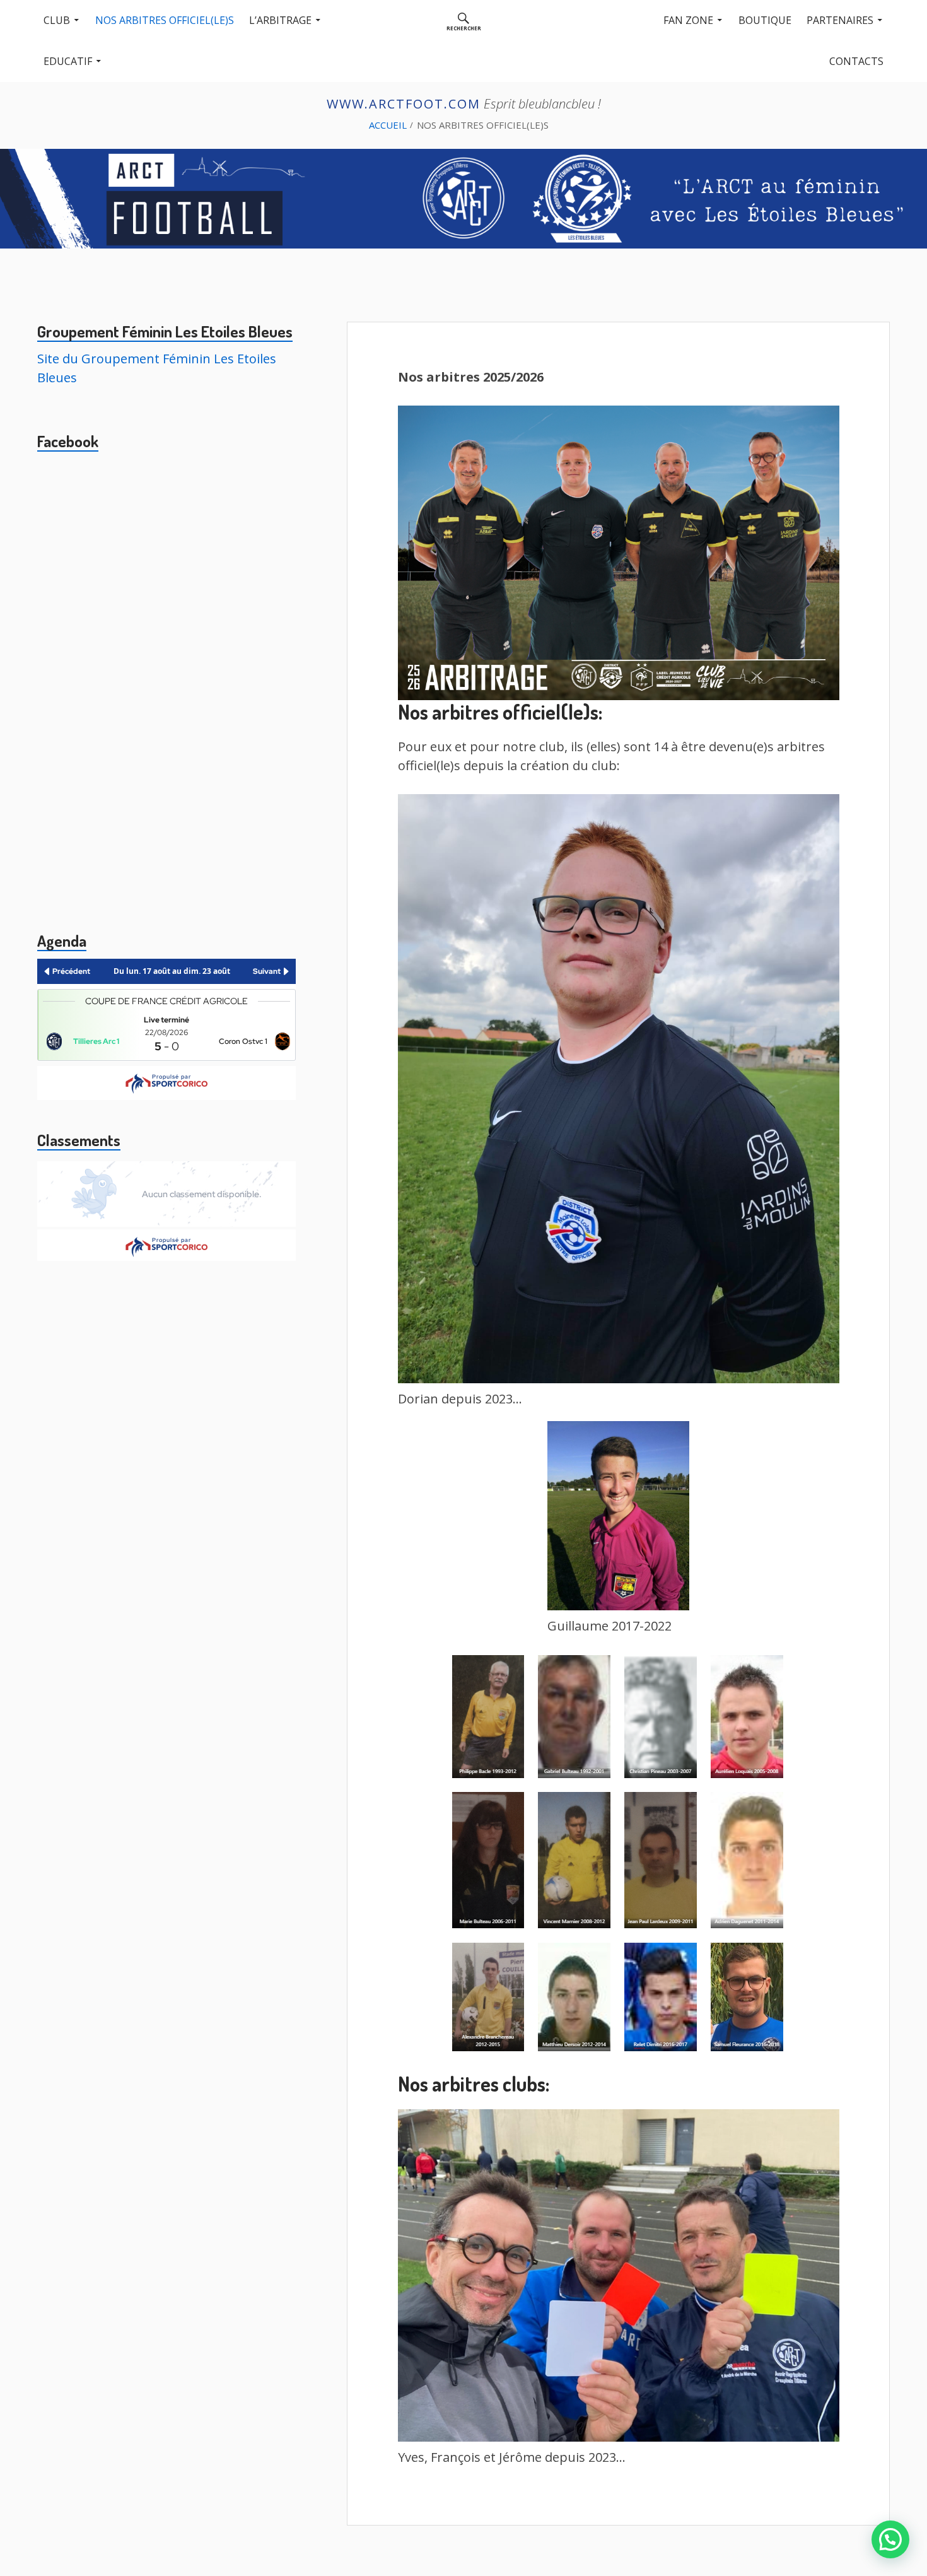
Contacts (856, 61)
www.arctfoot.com (404, 104)
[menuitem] (464, 20)
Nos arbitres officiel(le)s (165, 20)
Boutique (765, 20)
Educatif (68, 61)
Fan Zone (688, 20)
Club (57, 20)
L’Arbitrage (280, 20)
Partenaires (840, 20)
